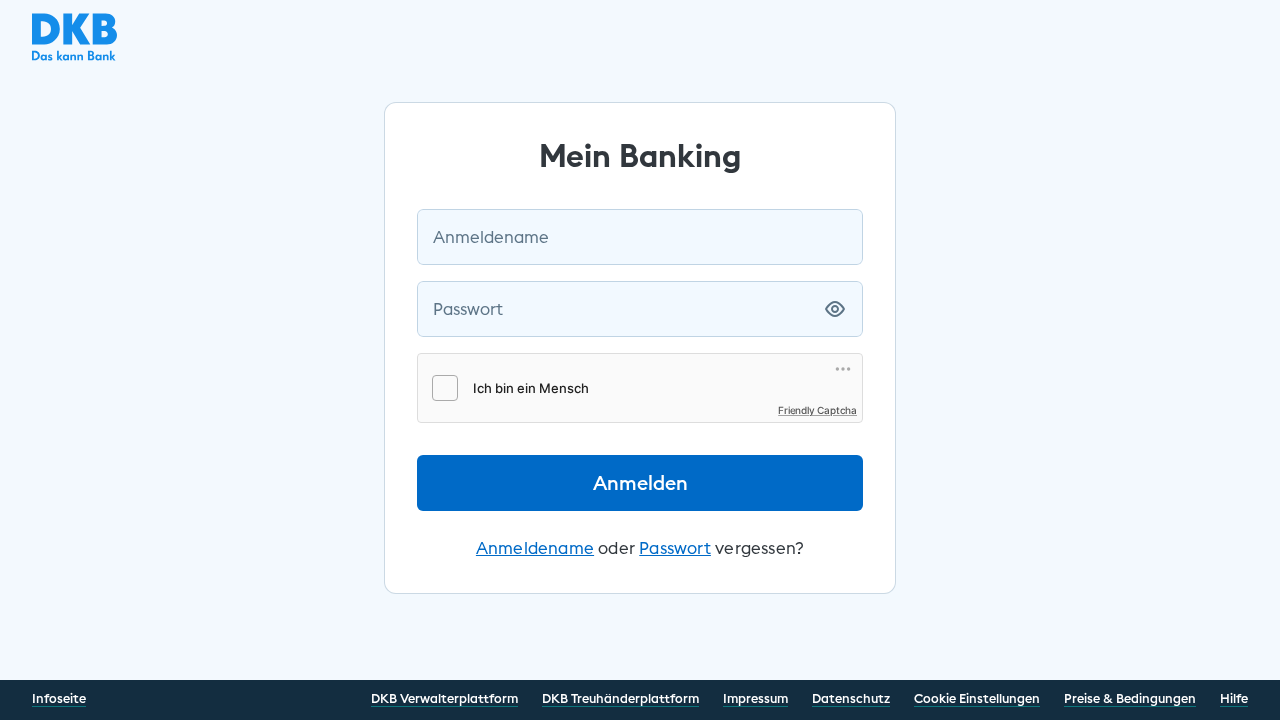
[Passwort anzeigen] (835, 309)
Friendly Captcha (817, 410)
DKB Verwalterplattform (444, 698)
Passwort (468, 309)
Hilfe (1234, 698)
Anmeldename (491, 237)
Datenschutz (851, 698)
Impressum (755, 698)
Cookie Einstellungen (977, 698)
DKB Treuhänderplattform (620, 698)
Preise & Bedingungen (1130, 698)
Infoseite (59, 698)
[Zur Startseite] (74, 55)
